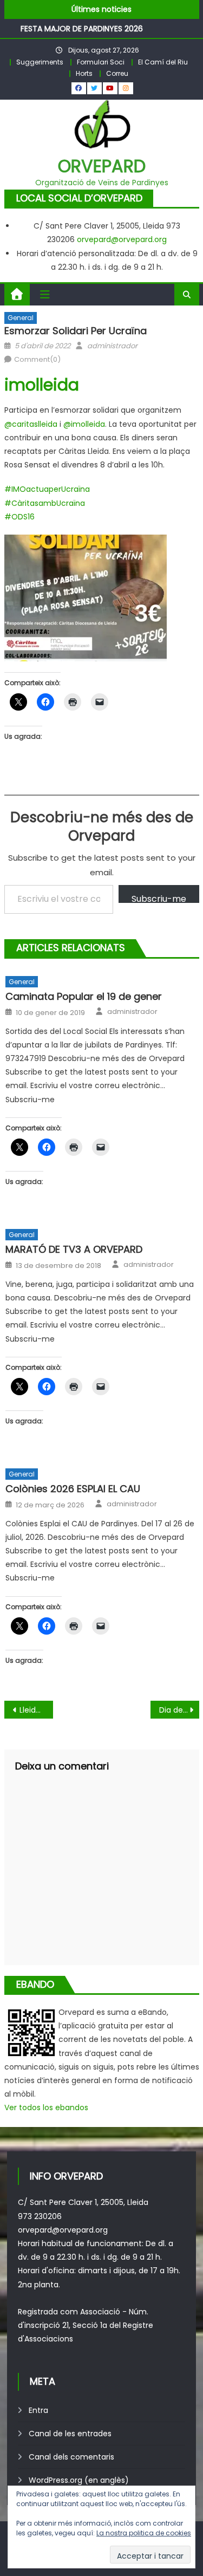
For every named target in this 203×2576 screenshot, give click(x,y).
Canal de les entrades (70, 2434)
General (21, 318)
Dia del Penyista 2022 (179, 1710)
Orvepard (102, 166)
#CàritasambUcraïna (45, 503)
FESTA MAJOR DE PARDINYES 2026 (82, 28)
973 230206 (40, 2216)
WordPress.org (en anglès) (79, 2480)
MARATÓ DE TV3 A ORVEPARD (74, 1249)
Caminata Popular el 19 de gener (84, 996)
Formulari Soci (101, 62)
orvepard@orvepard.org (122, 239)
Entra (38, 2410)
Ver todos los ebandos (46, 2107)
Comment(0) (37, 359)
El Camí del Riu (163, 62)
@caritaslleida (31, 424)
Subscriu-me (159, 898)
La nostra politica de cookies (144, 2533)
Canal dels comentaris (71, 2457)
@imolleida (84, 424)
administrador (112, 346)
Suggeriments (40, 62)
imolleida (42, 385)
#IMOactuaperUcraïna (47, 489)
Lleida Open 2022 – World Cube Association (36, 1710)
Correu (117, 73)
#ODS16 (19, 517)
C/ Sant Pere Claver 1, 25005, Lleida (83, 2202)
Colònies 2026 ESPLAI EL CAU (73, 1489)
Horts (84, 73)
